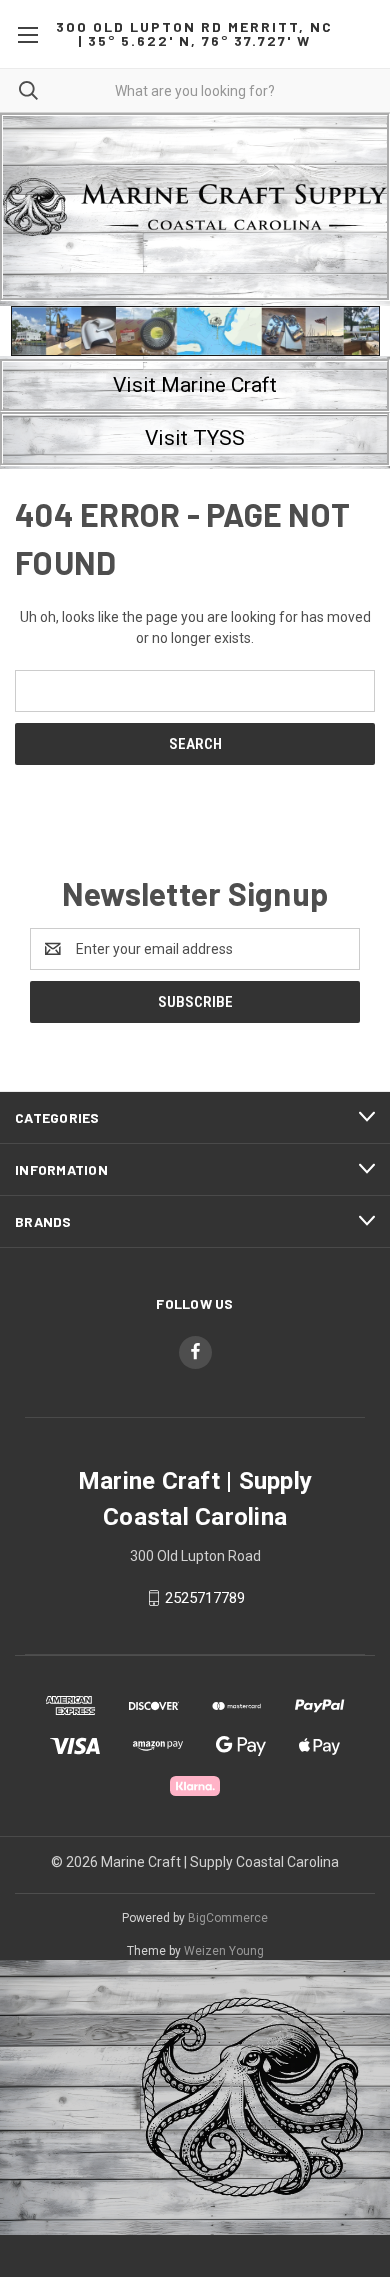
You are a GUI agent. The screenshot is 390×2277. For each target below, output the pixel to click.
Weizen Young (224, 1951)
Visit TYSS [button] (195, 438)
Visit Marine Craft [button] (195, 385)
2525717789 (205, 1598)
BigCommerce (228, 1918)
